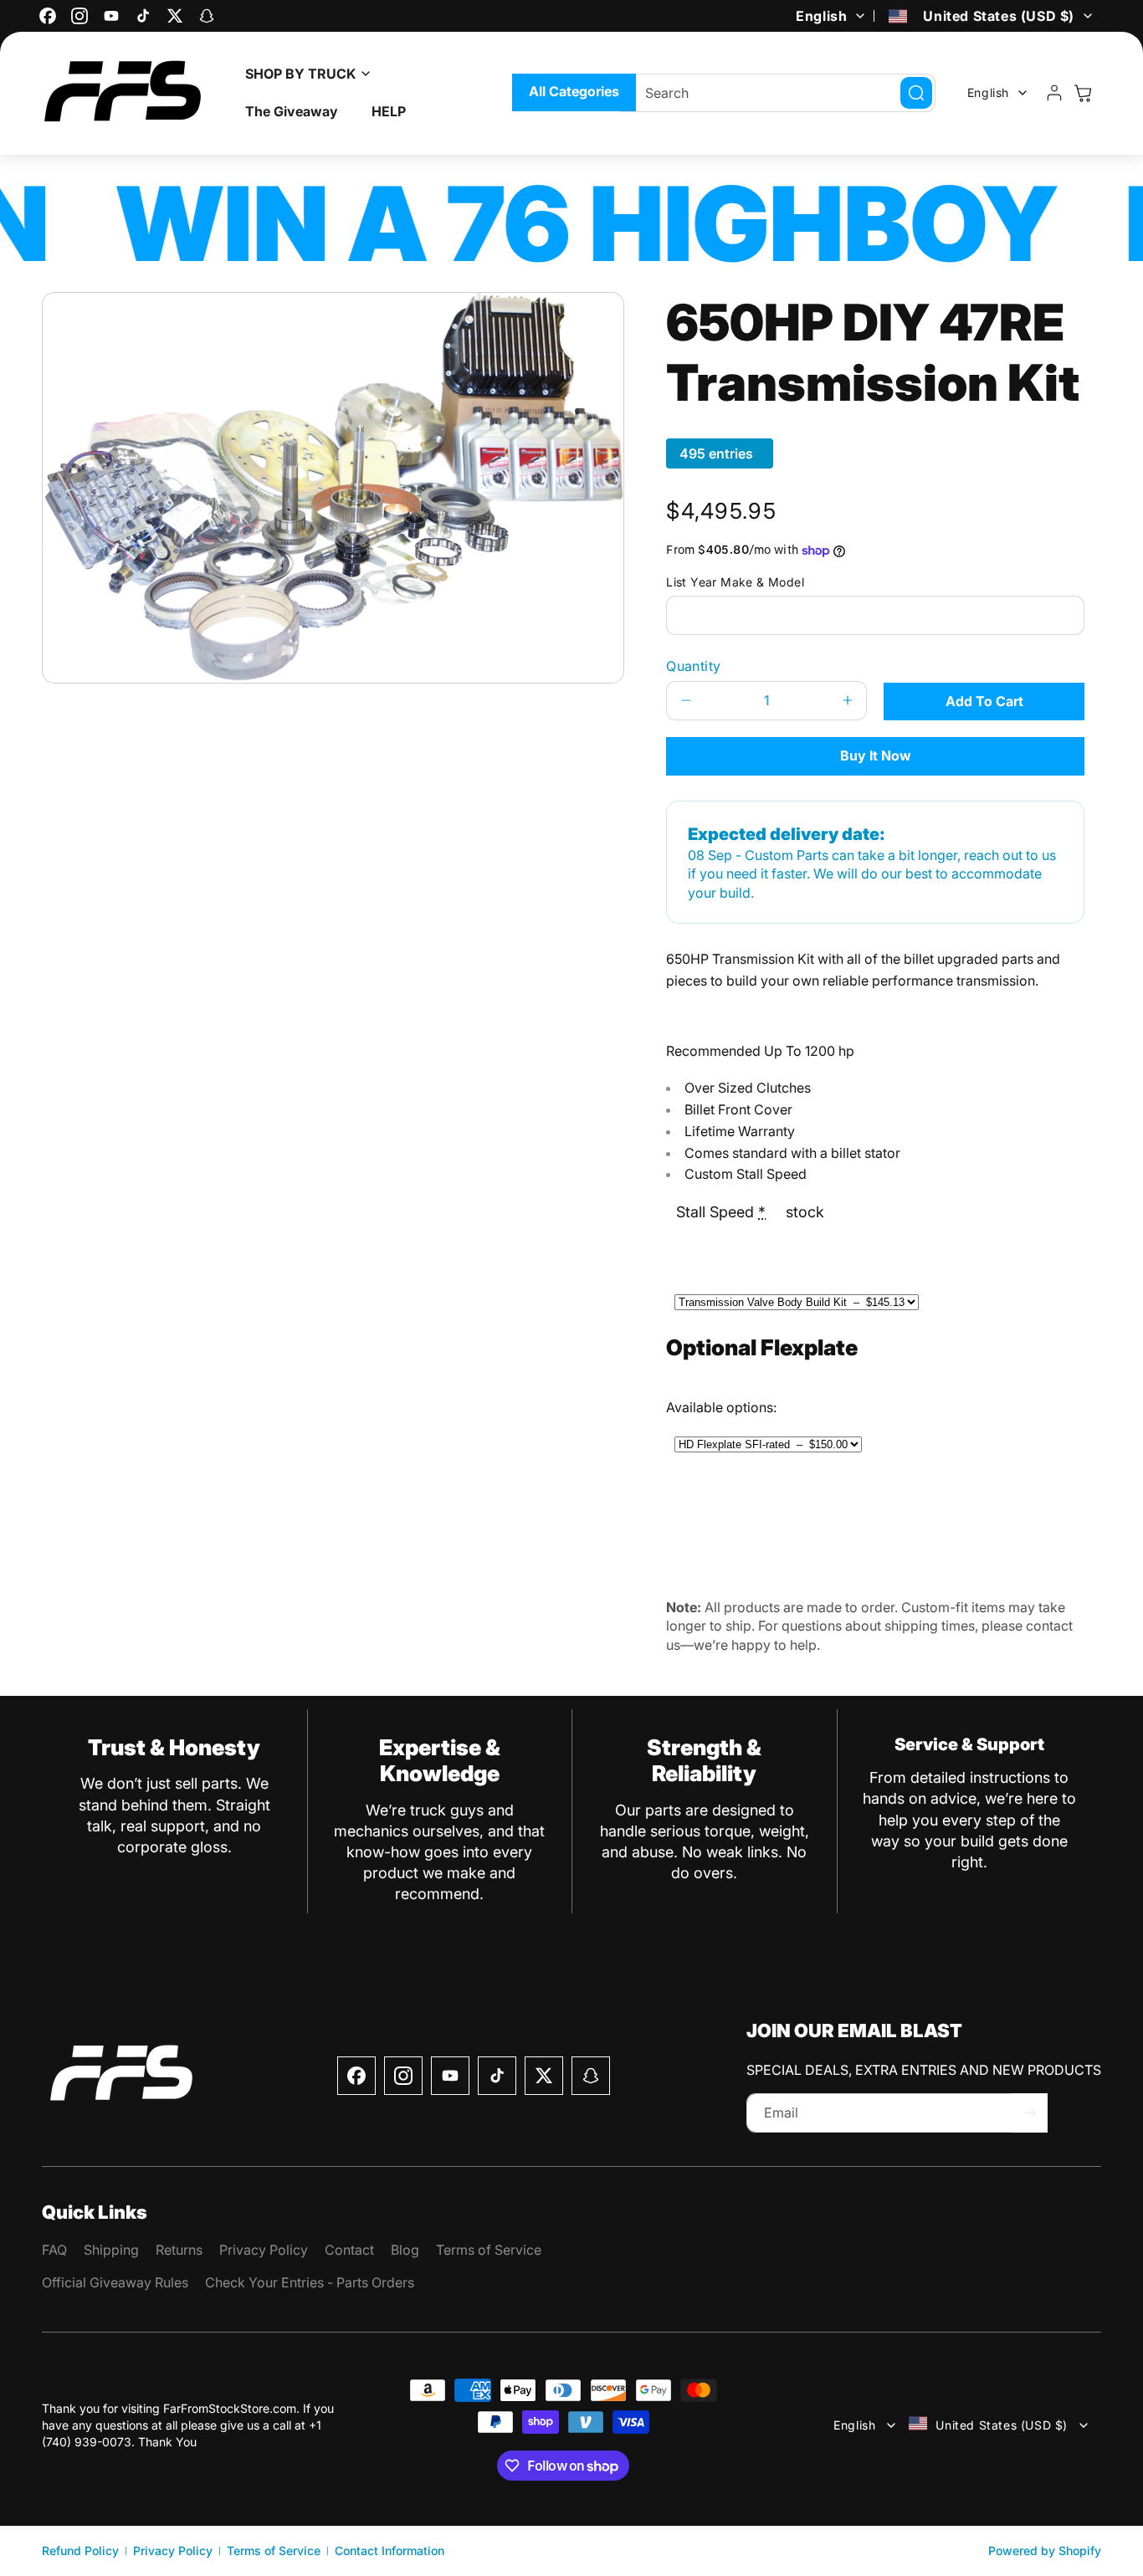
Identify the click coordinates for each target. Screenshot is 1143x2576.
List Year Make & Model (735, 582)
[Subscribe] (1029, 2113)
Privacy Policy (173, 2550)
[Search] (916, 93)
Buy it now (876, 755)
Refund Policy (80, 2550)
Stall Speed (721, 1212)
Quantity (693, 666)
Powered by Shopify (1045, 2550)
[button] (303, 74)
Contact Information (390, 2550)
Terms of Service (274, 2550)
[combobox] (777, 93)
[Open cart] (1083, 93)
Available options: (721, 1407)
